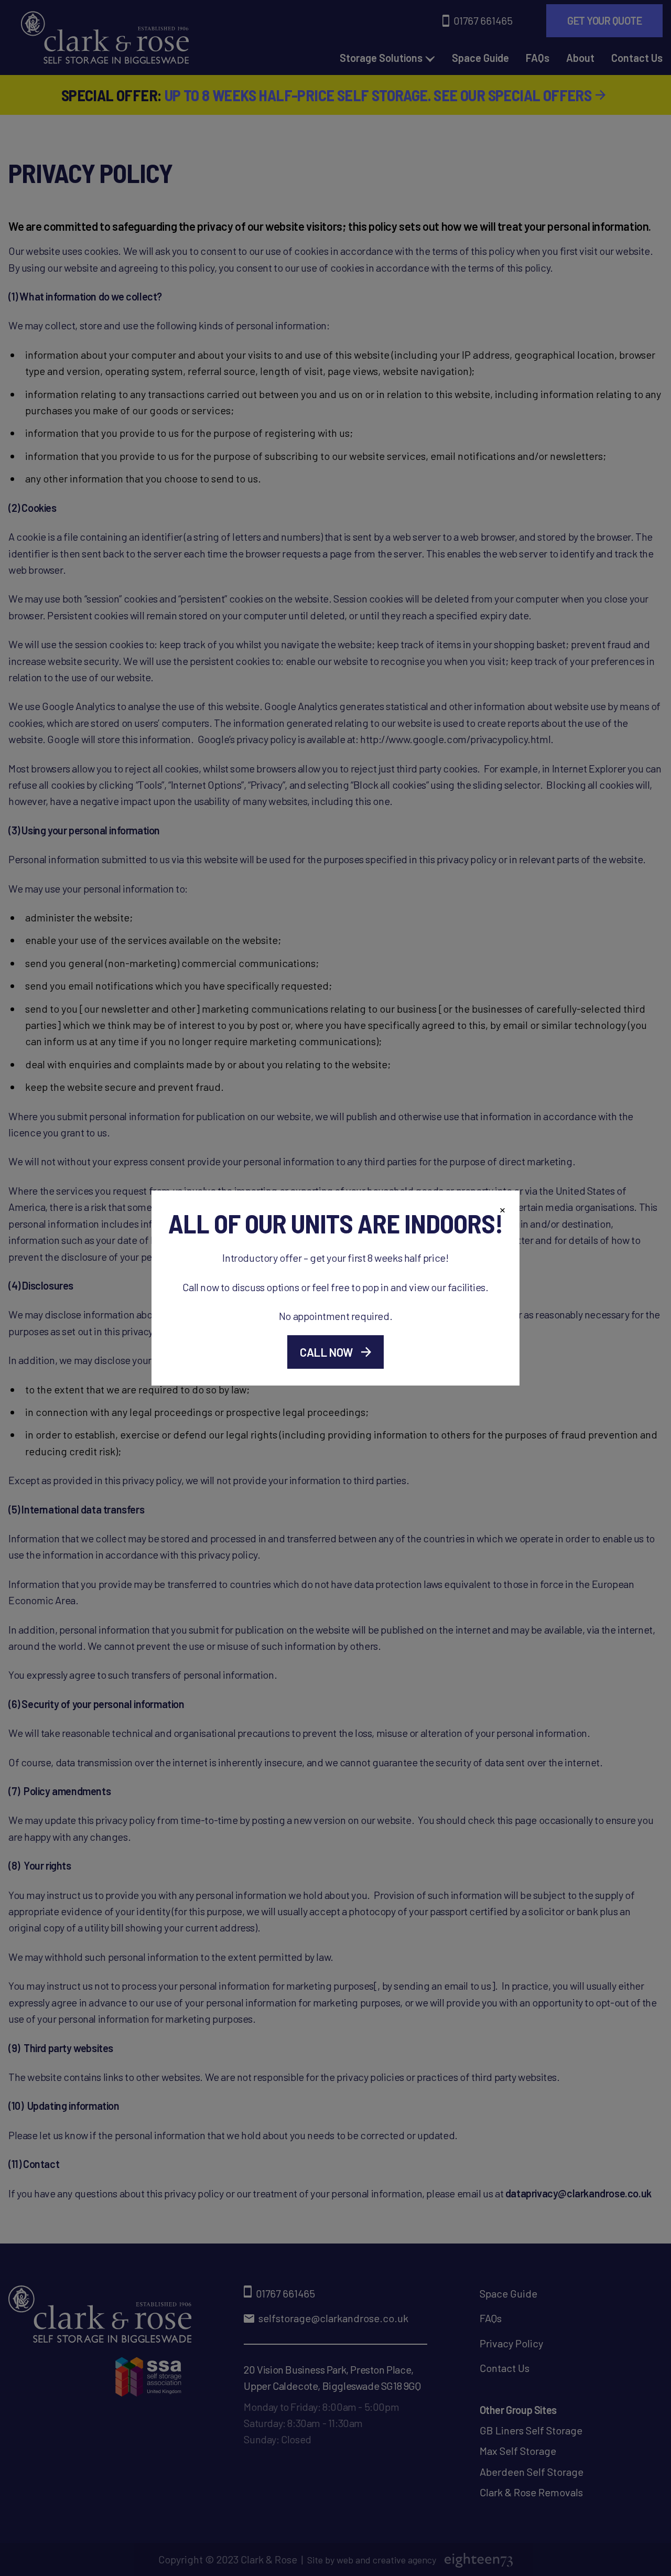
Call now (326, 1352)
